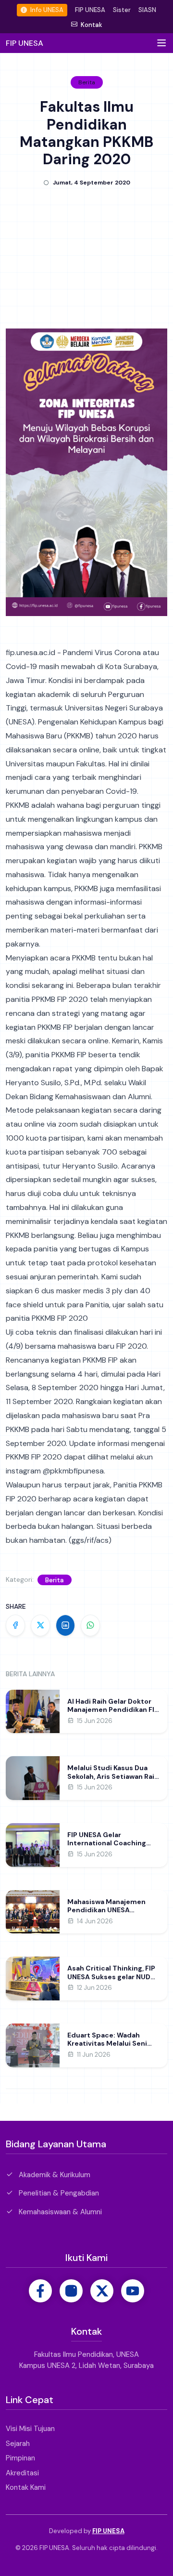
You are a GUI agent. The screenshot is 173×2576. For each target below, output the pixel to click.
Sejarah (18, 2444)
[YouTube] (133, 2291)
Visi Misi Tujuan (30, 2429)
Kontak (91, 25)
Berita (55, 1580)
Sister (122, 10)
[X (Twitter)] (102, 2291)
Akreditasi (22, 2473)
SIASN (147, 10)
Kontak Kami (26, 2487)
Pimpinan (20, 2458)
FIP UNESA (90, 10)
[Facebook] (40, 2291)
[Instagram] (71, 2291)
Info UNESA (46, 10)
